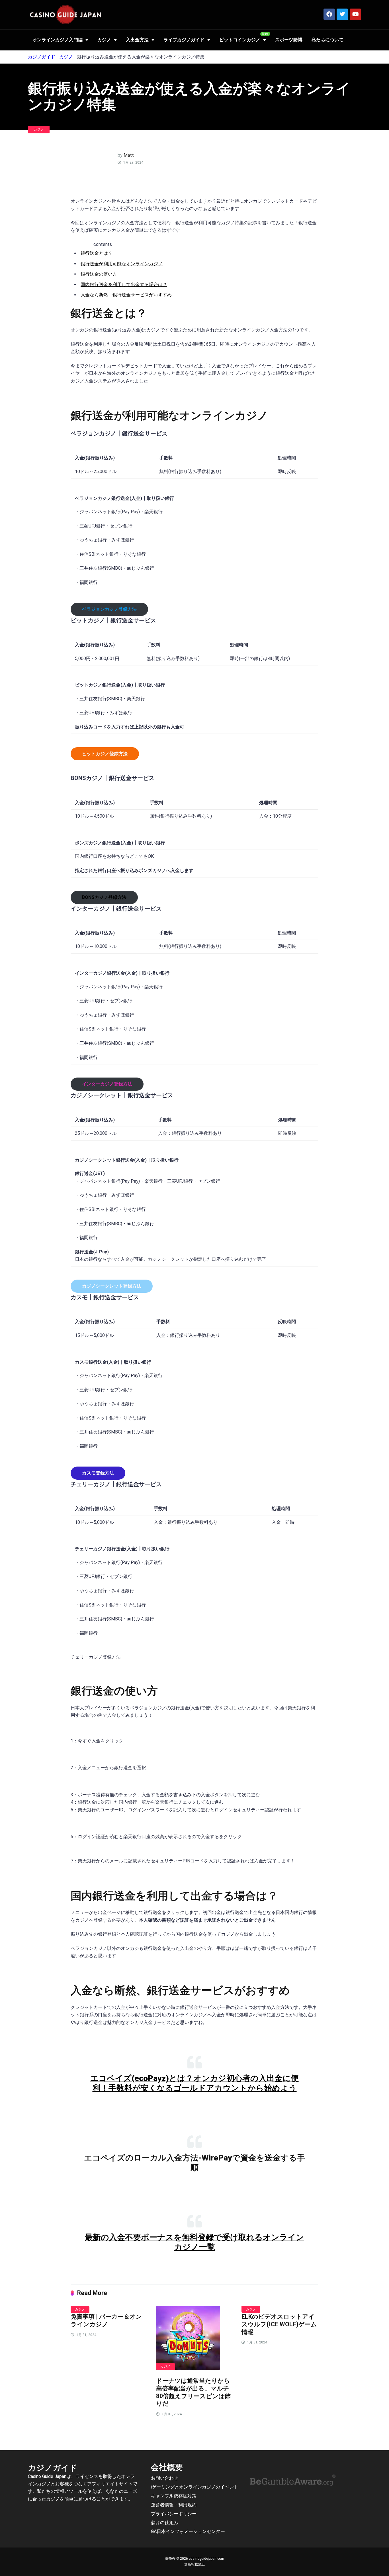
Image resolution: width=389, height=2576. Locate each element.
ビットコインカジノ (240, 40)
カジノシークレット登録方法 (112, 1286)
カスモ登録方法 (98, 1473)
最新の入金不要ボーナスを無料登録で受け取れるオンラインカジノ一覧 (195, 2242)
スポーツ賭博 (289, 40)
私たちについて (327, 40)
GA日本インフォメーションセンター (188, 2531)
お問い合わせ (165, 2478)
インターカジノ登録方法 (107, 1084)
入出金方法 (137, 40)
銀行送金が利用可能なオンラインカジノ (122, 264)
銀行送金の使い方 (99, 274)
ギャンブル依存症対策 (174, 2496)
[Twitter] (342, 14)
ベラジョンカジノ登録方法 (109, 609)
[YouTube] (355, 14)
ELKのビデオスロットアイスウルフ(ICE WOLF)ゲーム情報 (279, 2324)
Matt (129, 155)
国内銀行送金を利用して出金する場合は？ (124, 285)
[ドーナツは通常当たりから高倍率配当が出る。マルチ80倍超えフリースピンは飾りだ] (195, 2338)
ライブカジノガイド (184, 40)
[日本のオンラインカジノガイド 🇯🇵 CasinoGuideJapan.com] (65, 15)
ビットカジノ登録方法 (105, 754)
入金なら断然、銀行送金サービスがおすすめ (126, 295)
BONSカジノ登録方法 (104, 897)
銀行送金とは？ (97, 253)
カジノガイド (42, 57)
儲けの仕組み (165, 2523)
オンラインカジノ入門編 (58, 40)
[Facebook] (329, 14)
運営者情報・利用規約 (174, 2505)
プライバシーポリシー (174, 2514)
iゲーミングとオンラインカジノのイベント (195, 2487)
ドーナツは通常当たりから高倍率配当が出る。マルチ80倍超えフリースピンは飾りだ (193, 2392)
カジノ (104, 40)
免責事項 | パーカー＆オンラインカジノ (106, 2320)
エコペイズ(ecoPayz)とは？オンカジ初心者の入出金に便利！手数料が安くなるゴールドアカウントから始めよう (195, 2083)
